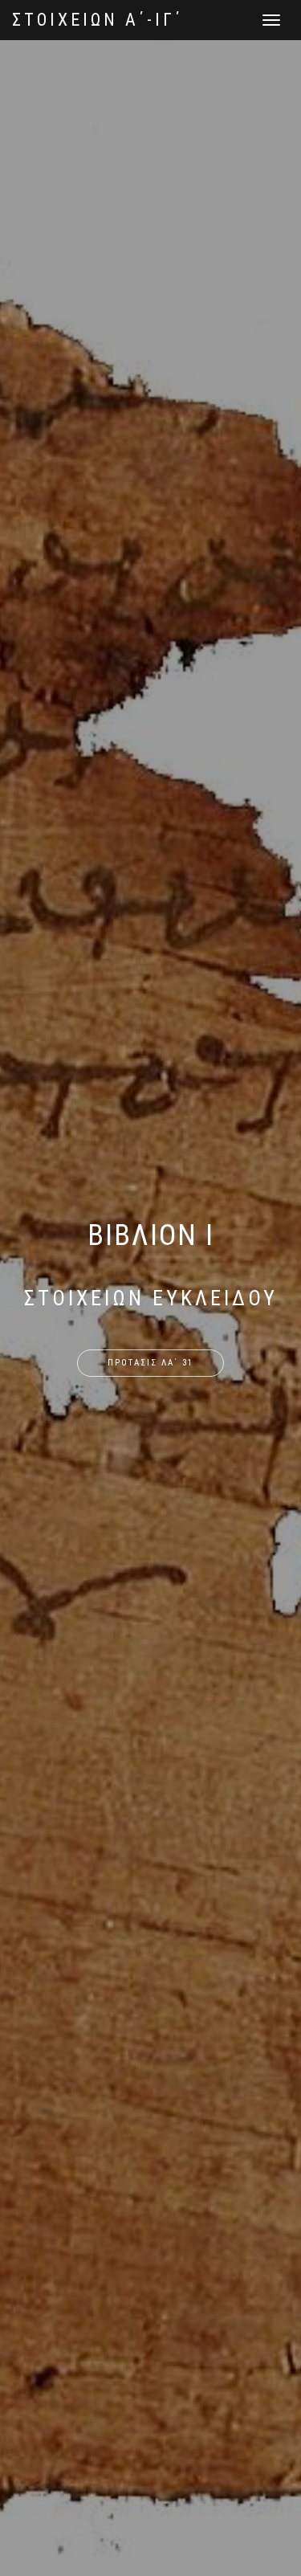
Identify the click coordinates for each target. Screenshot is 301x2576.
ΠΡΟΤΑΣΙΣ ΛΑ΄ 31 (150, 1363)
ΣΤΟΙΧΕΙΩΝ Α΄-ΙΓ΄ (98, 20)
